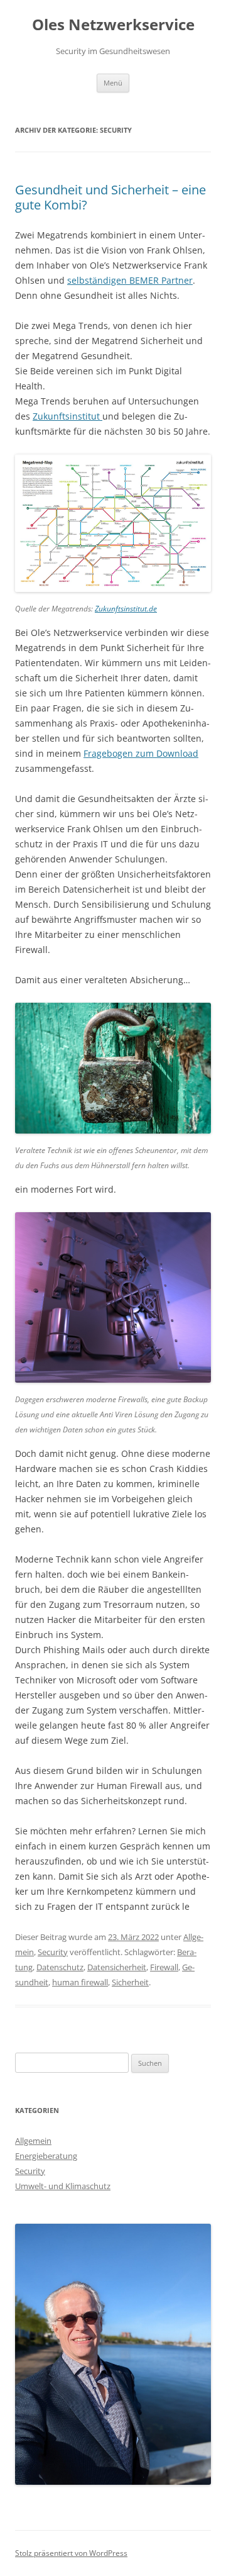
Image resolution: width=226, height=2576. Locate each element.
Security (53, 1952)
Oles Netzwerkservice (113, 25)
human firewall (80, 1982)
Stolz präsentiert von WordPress (71, 2553)
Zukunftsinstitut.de (126, 609)
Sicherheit (130, 1982)
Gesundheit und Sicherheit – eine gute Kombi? (110, 197)
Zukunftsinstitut (67, 416)
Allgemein (33, 2141)
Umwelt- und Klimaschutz (63, 2186)
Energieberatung (46, 2156)
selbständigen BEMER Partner (130, 280)
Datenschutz (60, 1967)
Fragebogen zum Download (141, 753)
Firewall (164, 1967)
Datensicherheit (117, 1967)
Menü (113, 83)
